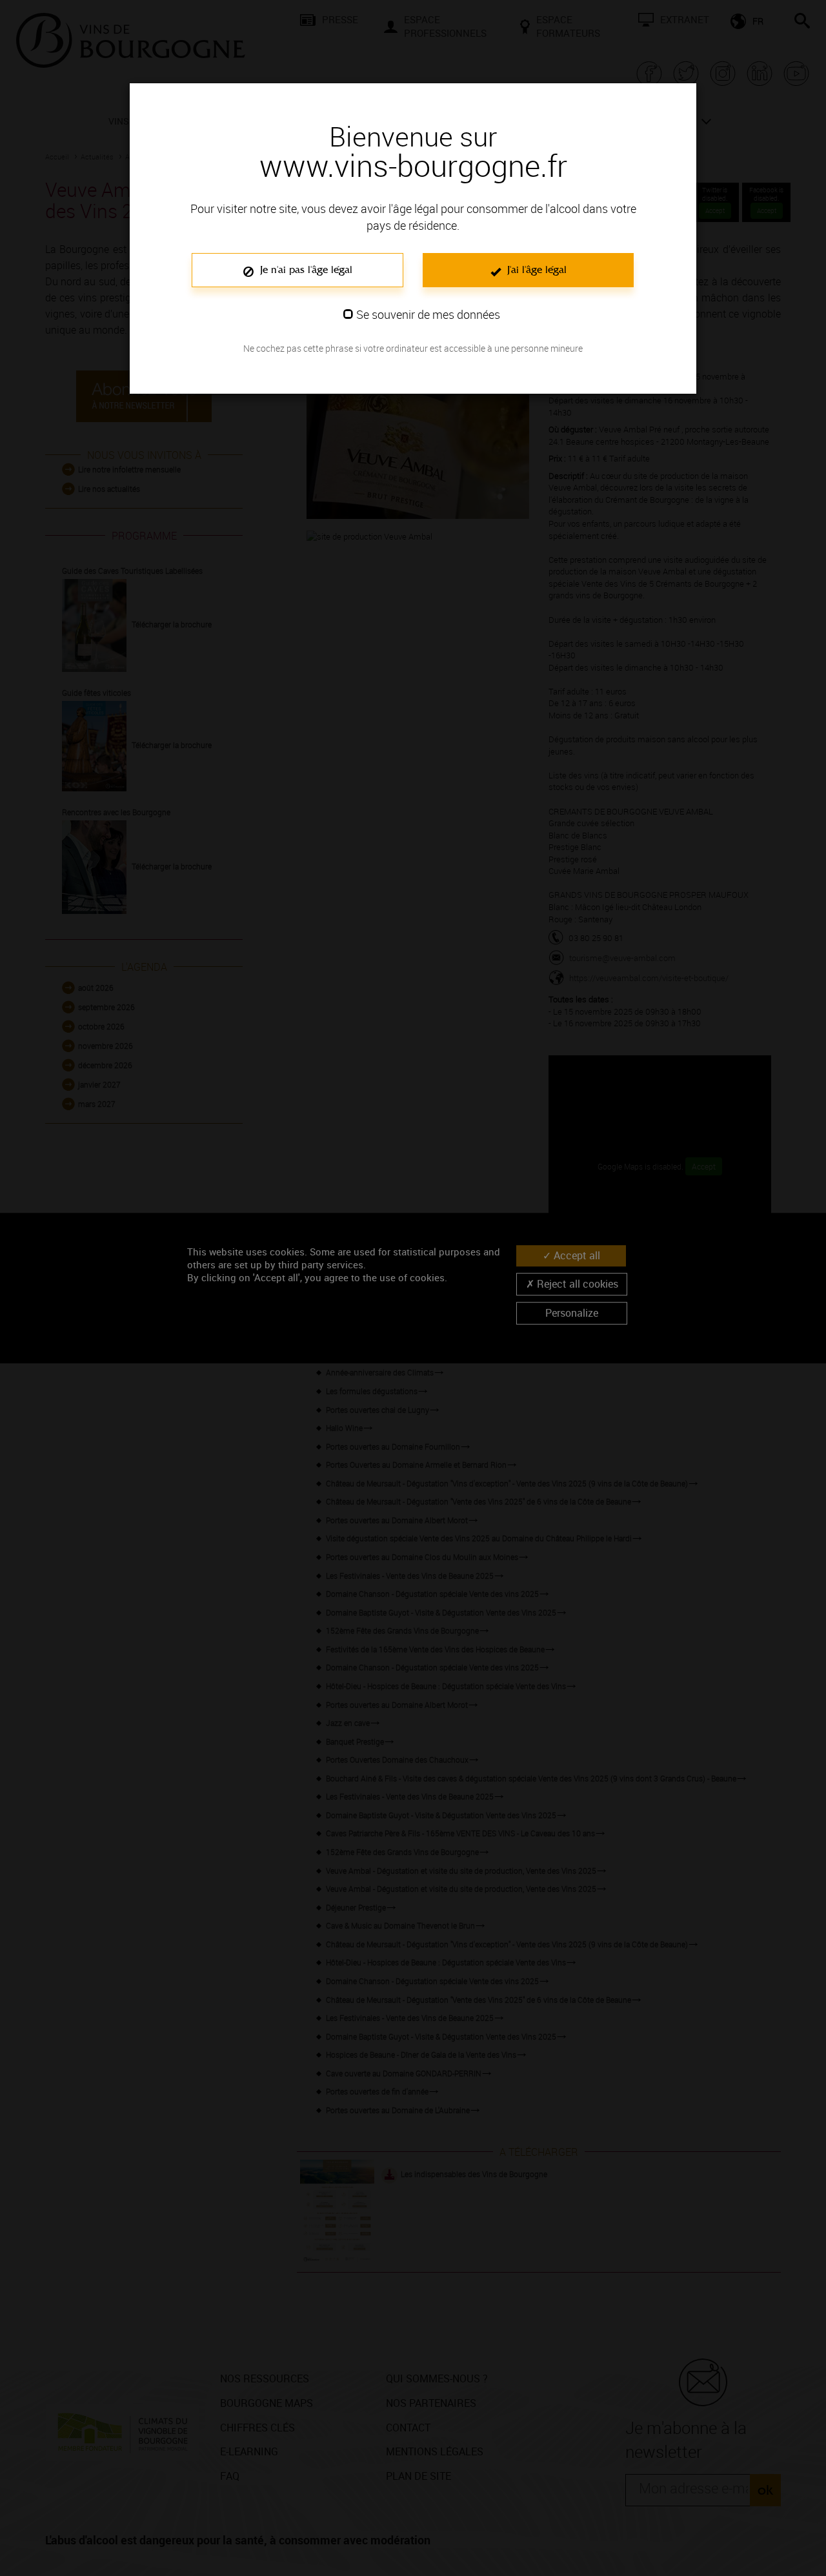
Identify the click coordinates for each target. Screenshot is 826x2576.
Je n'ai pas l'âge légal (305, 269)
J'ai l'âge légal (535, 269)
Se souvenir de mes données (428, 314)
